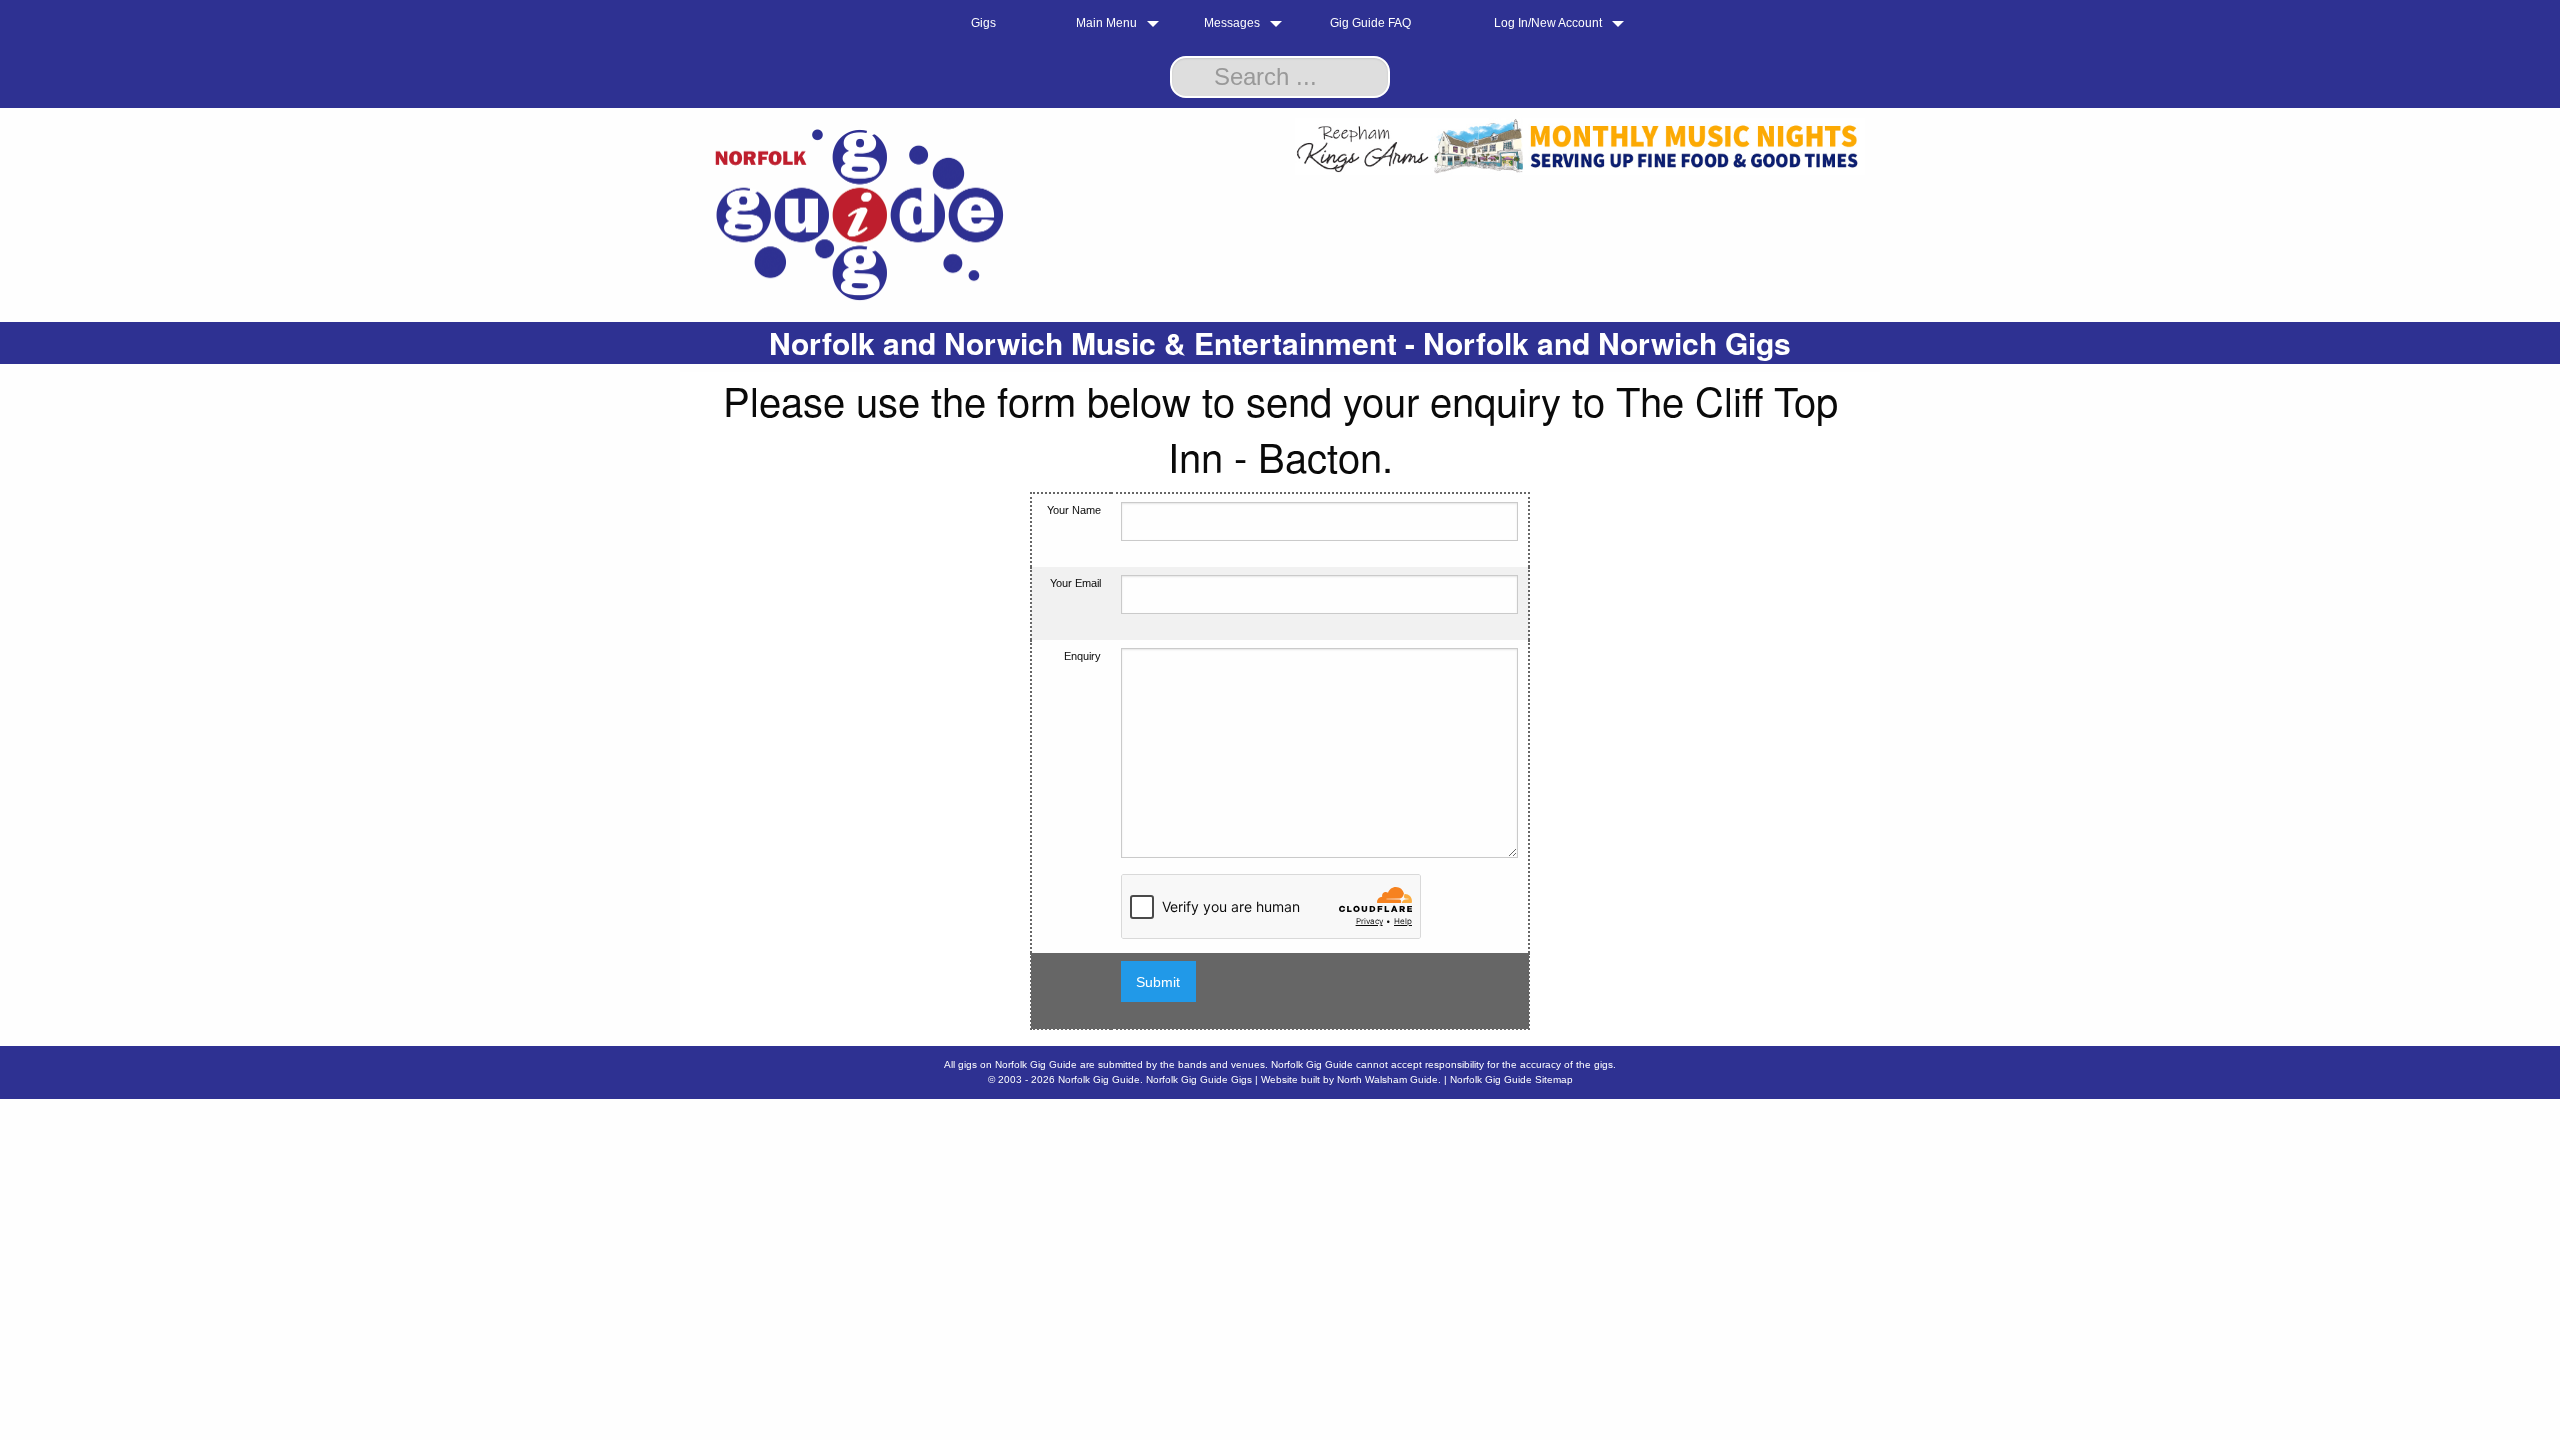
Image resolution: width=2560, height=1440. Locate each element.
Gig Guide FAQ (1370, 23)
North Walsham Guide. (1389, 1079)
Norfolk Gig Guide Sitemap (1511, 1079)
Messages (1232, 23)
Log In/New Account (1548, 23)
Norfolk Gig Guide (1099, 1079)
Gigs (983, 23)
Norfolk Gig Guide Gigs (1199, 1079)
